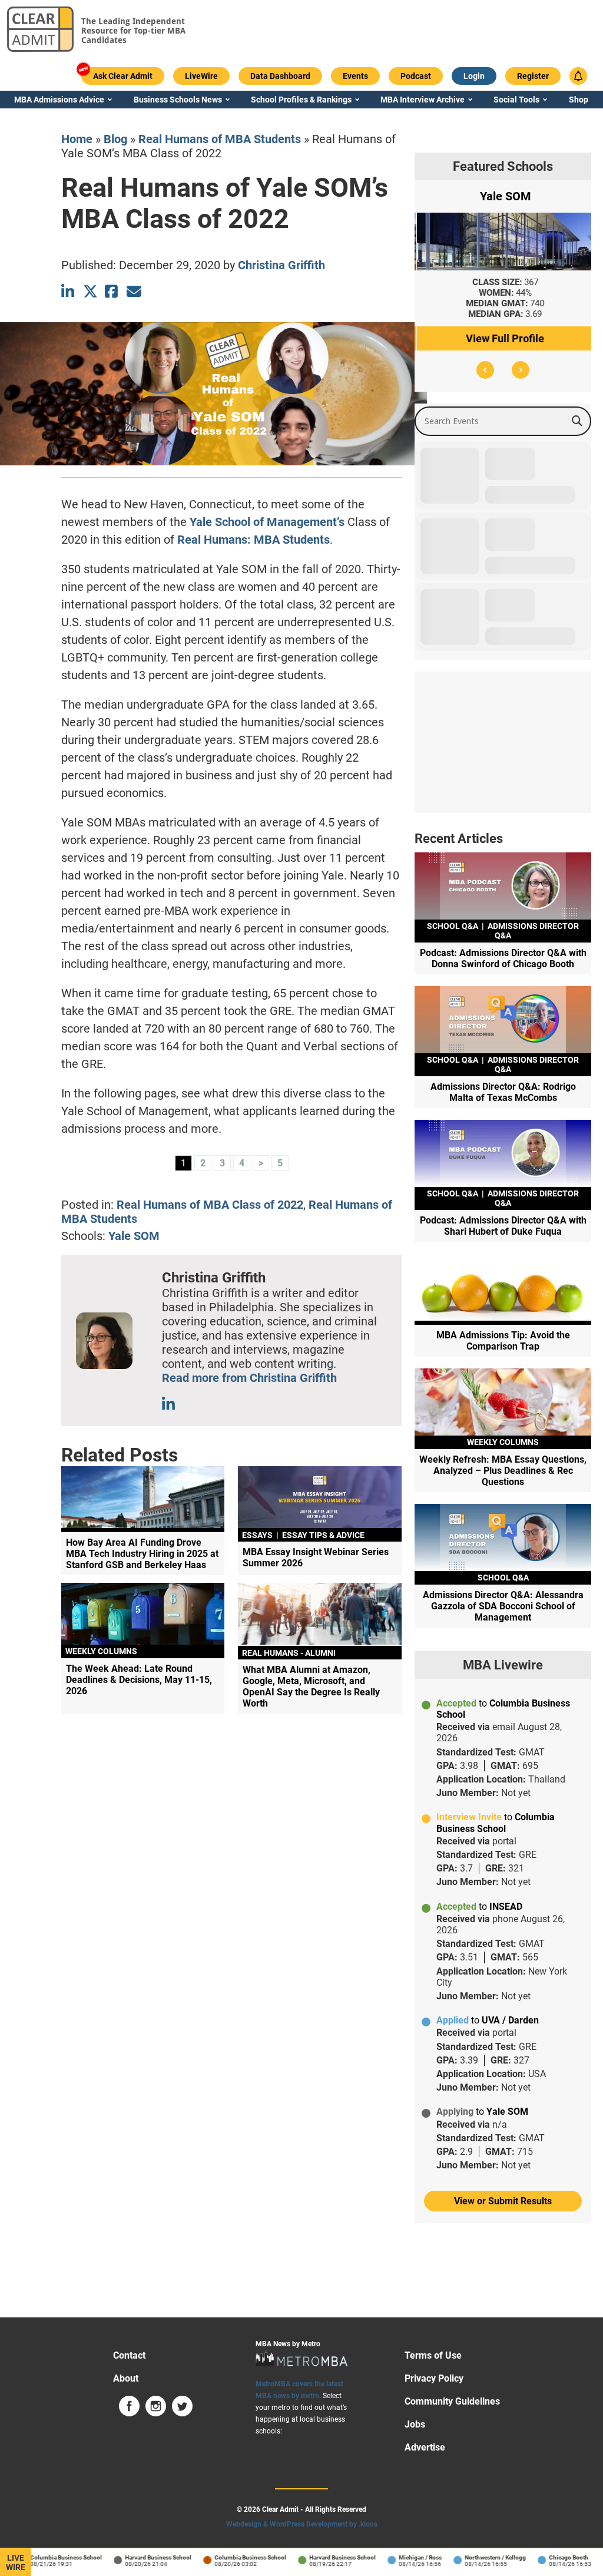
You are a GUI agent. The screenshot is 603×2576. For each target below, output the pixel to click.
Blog (115, 139)
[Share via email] (134, 291)
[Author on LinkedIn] (169, 1404)
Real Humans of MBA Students (220, 139)
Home (77, 139)
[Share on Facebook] (112, 291)
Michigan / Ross (392, 2557)
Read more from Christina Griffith (249, 1378)
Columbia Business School (38, 2557)
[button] (485, 370)
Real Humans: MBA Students (254, 540)
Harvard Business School (130, 2557)
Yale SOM (134, 1236)
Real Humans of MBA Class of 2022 (210, 1205)
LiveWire (16, 2562)
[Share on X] (90, 291)
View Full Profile (503, 338)
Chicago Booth (540, 2557)
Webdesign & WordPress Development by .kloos (302, 2524)
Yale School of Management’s (267, 522)
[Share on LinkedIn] (69, 291)
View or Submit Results (503, 2201)
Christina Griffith (281, 265)
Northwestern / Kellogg (467, 2557)
